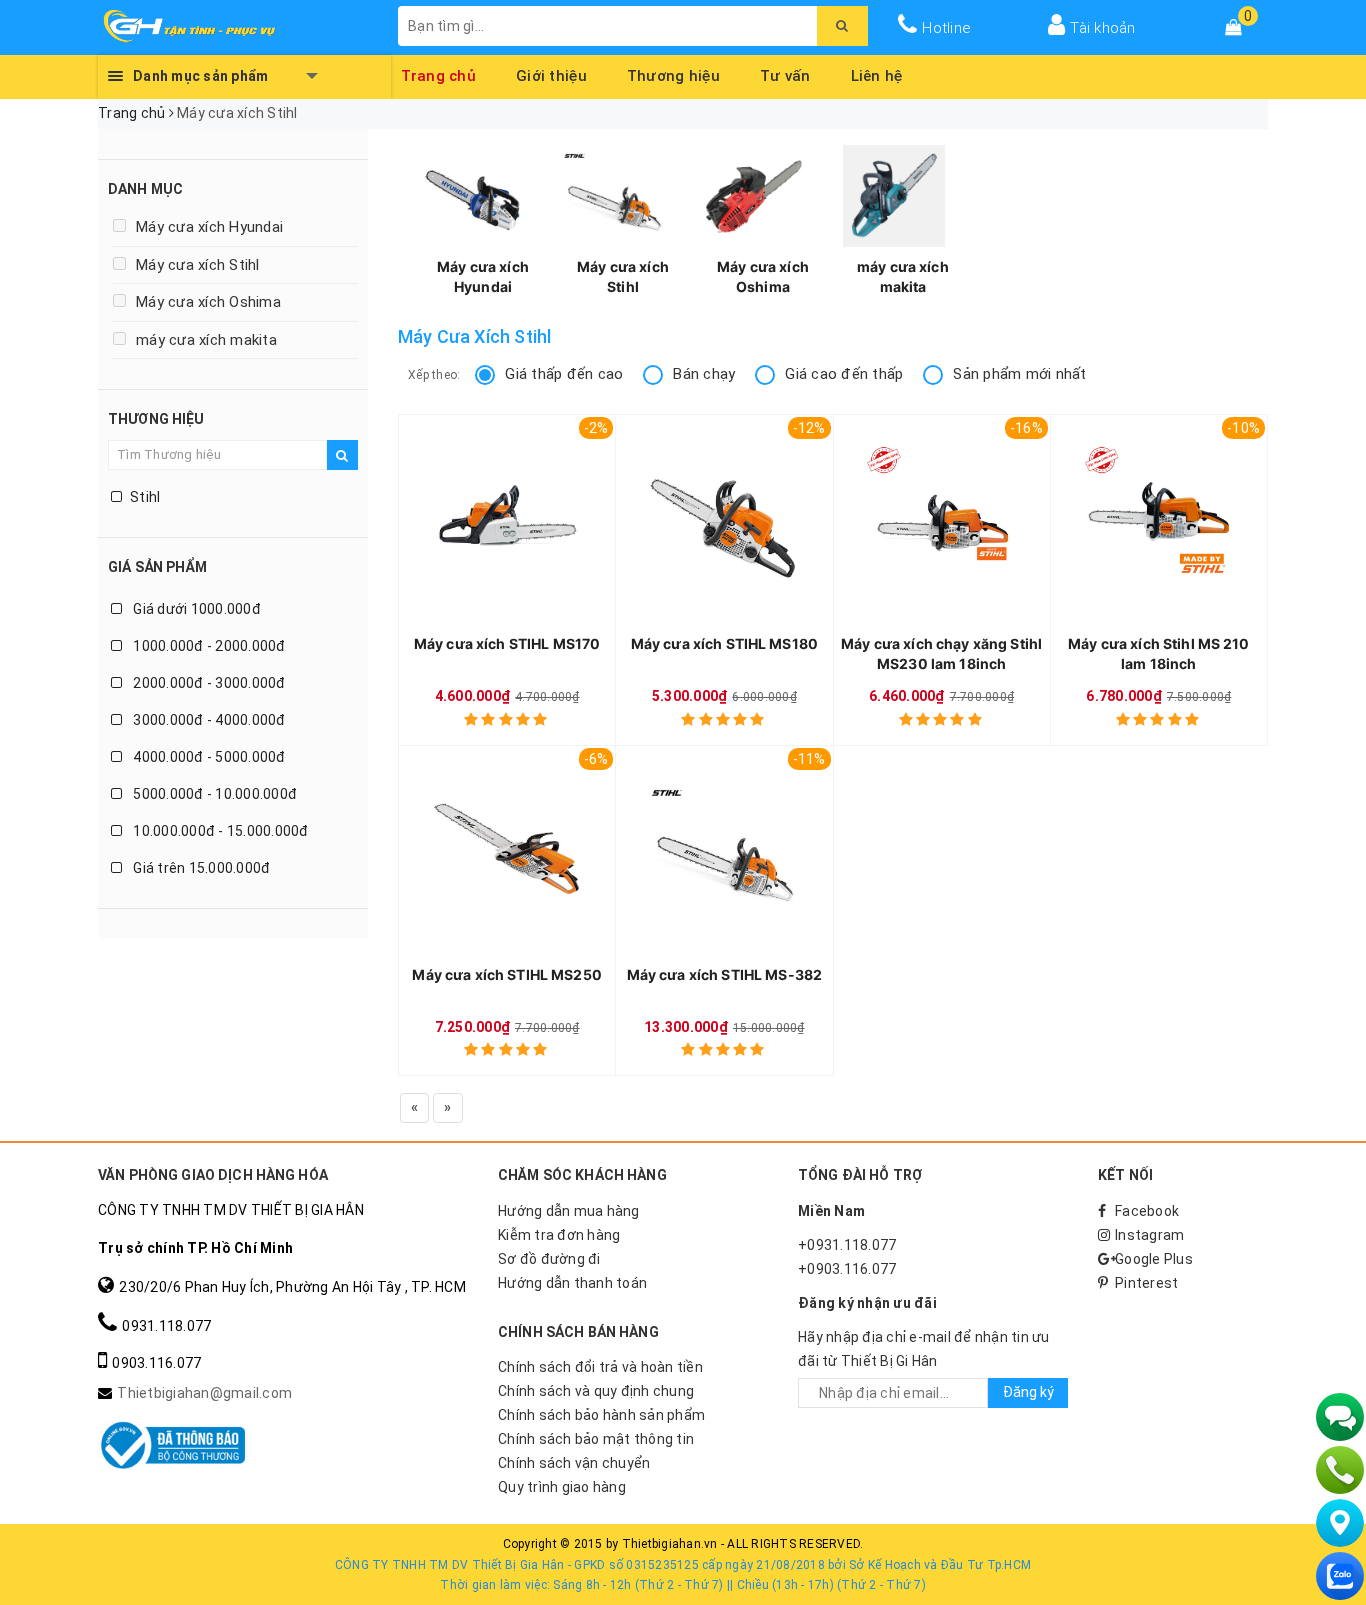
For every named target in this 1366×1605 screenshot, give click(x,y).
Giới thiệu (551, 73)
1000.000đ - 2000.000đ (208, 646)
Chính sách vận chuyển (574, 1463)
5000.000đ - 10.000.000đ (213, 794)
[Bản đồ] (1340, 1523)
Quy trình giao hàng (562, 1487)
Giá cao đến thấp (844, 374)
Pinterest (1146, 1283)
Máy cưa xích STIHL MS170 (507, 643)
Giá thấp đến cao (564, 374)
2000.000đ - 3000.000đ (208, 683)
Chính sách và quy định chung (596, 1391)
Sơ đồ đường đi (549, 1259)
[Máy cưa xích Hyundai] (474, 196)
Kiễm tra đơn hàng (559, 1235)
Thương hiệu (673, 73)
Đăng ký (1028, 1392)
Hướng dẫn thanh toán (572, 1283)
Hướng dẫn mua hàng (569, 1211)
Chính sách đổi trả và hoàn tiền (600, 1367)
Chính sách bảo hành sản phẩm (601, 1415)
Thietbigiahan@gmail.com (204, 1393)
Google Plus (1154, 1259)
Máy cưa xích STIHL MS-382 (725, 974)
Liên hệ (877, 73)
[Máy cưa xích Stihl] (614, 196)
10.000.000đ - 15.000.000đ (219, 831)
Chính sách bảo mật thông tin (596, 1439)
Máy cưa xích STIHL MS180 (724, 643)
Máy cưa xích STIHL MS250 (506, 974)
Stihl (145, 497)
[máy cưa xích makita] (894, 196)
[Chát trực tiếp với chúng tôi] (1340, 1417)
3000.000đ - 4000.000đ (208, 720)
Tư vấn (785, 73)
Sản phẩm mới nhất (1019, 374)
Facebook (1147, 1211)
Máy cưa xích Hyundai (209, 227)
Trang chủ (439, 73)
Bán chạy (704, 374)
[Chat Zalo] (1340, 1576)
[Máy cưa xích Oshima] (754, 196)
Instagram (1149, 1235)
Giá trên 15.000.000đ (200, 868)
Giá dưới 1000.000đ (195, 609)
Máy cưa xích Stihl (198, 265)
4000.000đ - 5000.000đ (208, 757)
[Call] (1340, 1470)
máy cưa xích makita (206, 340)
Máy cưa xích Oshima (208, 302)
